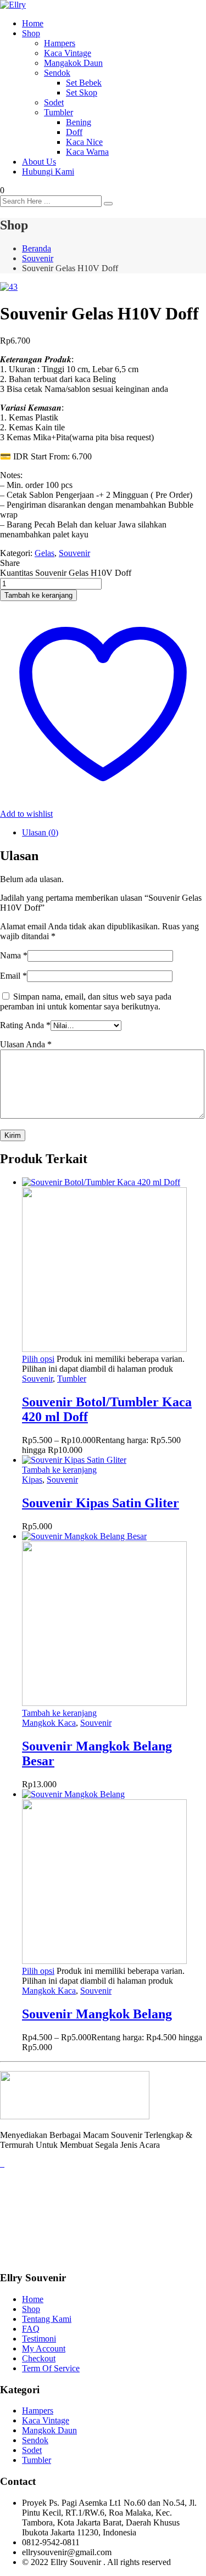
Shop (31, 33)
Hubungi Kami (48, 172)
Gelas (44, 553)
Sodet (54, 102)
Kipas (32, 1480)
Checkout (39, 2358)
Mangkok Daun (49, 2430)
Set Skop (82, 92)
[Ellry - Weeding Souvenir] (13, 5)
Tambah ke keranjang (38, 595)
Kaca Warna (87, 152)
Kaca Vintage (68, 53)
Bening (79, 122)
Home (33, 23)
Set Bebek (84, 83)
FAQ (31, 2329)
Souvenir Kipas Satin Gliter (101, 1503)
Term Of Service (51, 2368)
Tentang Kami (47, 2319)
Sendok (57, 73)
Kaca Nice (84, 142)
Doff (74, 132)
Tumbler (59, 112)
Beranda (37, 248)
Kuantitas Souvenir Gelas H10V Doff (66, 573)
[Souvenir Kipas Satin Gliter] (74, 1460)
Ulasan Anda (26, 1044)
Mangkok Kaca (49, 1723)
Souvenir (38, 258)
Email (13, 976)
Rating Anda (25, 1025)
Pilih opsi (38, 1359)
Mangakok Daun (73, 63)
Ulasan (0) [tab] (40, 832)
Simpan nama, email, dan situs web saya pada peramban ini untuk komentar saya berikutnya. (86, 1001)
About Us (39, 162)
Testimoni (39, 2339)
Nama (14, 955)
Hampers (60, 43)
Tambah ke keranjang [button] (59, 1470)
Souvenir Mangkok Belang (97, 2014)
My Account (44, 2348)
